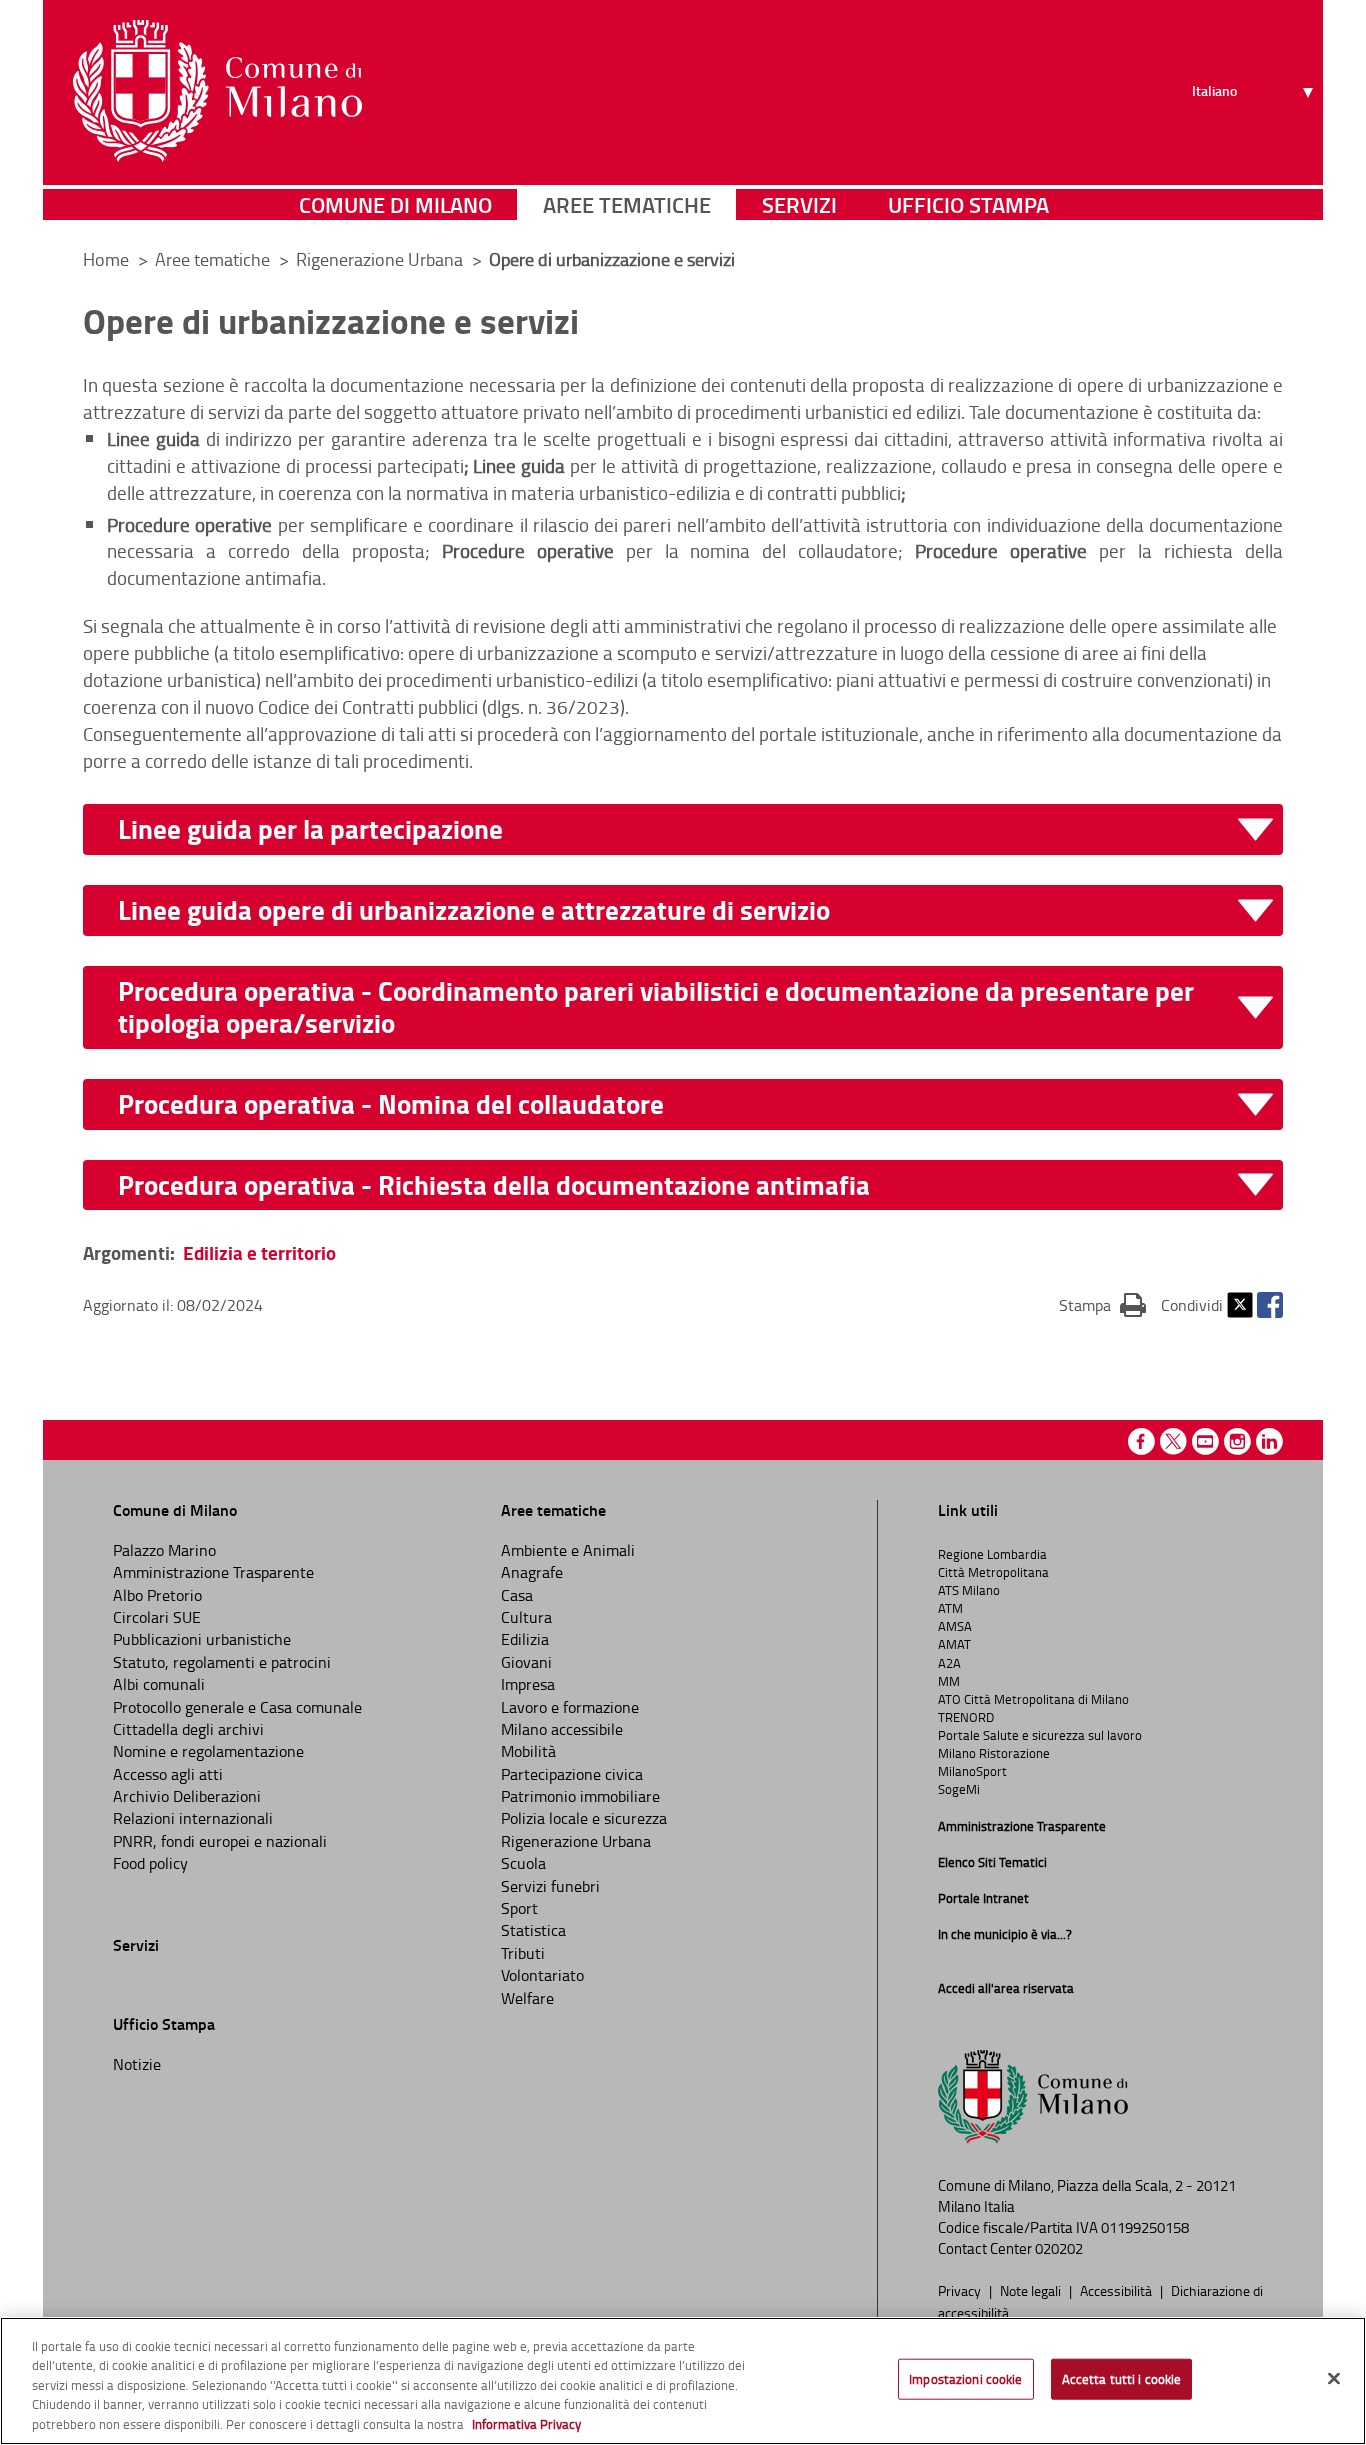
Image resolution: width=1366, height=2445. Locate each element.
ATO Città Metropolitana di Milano (1033, 1699)
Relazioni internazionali (193, 1818)
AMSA (955, 1626)
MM (949, 1681)
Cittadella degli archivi (188, 1729)
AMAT (954, 1644)
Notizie (137, 2064)
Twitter (1240, 1305)
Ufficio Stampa (968, 204)
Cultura (526, 1617)
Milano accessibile (562, 1729)
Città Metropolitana (993, 1572)
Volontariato (542, 1975)
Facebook (1270, 1305)
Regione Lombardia (992, 1554)
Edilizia (525, 1639)
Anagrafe (532, 1572)
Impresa (528, 1684)
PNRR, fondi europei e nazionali (220, 1841)
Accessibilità (1117, 2290)
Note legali (1032, 2290)
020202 (1059, 2248)
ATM (950, 1608)
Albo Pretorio (157, 1595)
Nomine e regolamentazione (208, 1751)
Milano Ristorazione (994, 1753)
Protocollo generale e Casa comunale (237, 1707)
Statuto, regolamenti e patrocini (222, 1662)
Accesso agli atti (168, 1774)
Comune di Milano (395, 204)
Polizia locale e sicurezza (584, 1818)
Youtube (1205, 1441)
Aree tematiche (627, 204)
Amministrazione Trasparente (213, 1572)
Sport (519, 1908)
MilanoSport (972, 1771)
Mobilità (528, 1751)
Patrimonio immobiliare (580, 1796)
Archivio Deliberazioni (187, 1796)
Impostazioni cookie (965, 2379)
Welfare (527, 1998)
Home (106, 259)
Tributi (523, 1953)
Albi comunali (159, 1684)
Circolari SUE (157, 1617)
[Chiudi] (1334, 2379)
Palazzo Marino (164, 1550)
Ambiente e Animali (568, 1550)
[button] (695, 829)
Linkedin (1269, 1441)
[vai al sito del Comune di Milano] (217, 91)
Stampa (1102, 1304)
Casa (517, 1595)
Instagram (1237, 1441)
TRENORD (966, 1717)
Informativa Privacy (526, 2424)
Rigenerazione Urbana (381, 259)
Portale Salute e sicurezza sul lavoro (1040, 1735)
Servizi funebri (550, 1886)
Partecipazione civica (572, 1774)
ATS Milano (969, 1590)
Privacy (961, 2290)
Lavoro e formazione (570, 1707)
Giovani (526, 1662)
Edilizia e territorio (259, 1252)
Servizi (799, 204)
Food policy (150, 1863)
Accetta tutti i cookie (1122, 2379)
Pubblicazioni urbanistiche (202, 1639)
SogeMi (959, 1789)
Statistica (533, 1930)
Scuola (523, 1863)
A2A (949, 1663)
